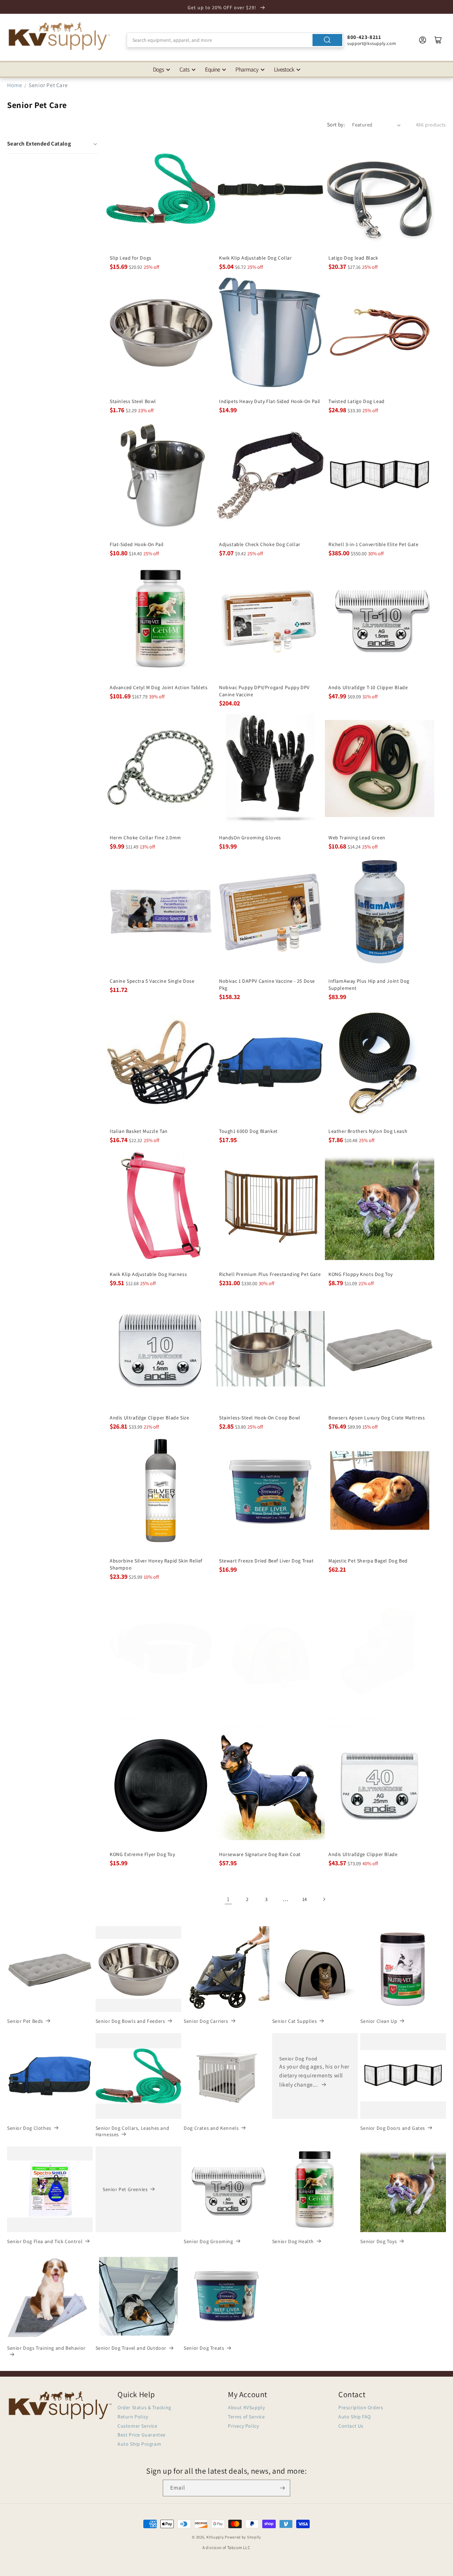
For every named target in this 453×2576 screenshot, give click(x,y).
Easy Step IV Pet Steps (354, 1718)
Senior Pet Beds (25, 2021)
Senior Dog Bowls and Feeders (130, 2021)
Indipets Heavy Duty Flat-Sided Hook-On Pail (270, 401)
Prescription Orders (361, 2407)
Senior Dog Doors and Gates (393, 2128)
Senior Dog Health (293, 2241)
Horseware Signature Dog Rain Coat (260, 1854)
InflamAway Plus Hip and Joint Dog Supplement (369, 985)
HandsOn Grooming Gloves (250, 838)
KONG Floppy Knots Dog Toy (361, 1274)
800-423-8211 (364, 37)
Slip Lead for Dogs (131, 258)
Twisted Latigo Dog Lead (357, 401)
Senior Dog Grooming (208, 2241)
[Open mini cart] (438, 40)
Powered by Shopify (243, 2537)
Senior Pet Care (48, 85)
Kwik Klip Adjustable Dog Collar (256, 258)
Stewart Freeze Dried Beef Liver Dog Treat (266, 1561)
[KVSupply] (60, 36)
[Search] (327, 40)
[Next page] (324, 1899)
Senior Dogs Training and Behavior (46, 2348)
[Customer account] (423, 40)
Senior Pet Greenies (125, 2189)
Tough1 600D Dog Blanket (248, 1131)
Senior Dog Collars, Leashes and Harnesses (133, 2131)
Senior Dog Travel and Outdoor (131, 2348)
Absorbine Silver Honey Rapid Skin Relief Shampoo (156, 1564)
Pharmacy (247, 69)
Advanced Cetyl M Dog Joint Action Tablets (159, 687)
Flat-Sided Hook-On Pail (137, 544)
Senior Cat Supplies (294, 2021)
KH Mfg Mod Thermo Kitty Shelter (257, 1718)
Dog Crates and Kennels (211, 2128)
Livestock (284, 69)
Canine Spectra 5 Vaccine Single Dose (152, 981)
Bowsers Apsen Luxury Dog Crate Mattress (377, 1417)
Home (15, 85)
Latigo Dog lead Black (353, 258)
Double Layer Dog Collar (138, 1718)
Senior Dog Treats (204, 2348)
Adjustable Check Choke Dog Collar (260, 544)
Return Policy (133, 2417)
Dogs (158, 69)
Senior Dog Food (298, 2059)
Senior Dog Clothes (29, 2128)
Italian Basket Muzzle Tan (139, 1131)
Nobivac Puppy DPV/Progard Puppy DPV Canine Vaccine (264, 691)
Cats (184, 69)
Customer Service (137, 2426)
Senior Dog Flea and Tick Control (45, 2241)
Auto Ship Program (139, 2444)
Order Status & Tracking (144, 2407)
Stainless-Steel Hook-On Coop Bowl (260, 1417)
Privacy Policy (243, 2426)
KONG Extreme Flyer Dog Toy (142, 1854)
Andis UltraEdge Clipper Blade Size (149, 1417)
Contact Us (351, 2426)
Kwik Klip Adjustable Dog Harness (148, 1274)
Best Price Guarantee (142, 2435)
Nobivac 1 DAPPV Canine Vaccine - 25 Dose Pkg (267, 985)
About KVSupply (246, 2407)
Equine (212, 69)
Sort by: (336, 124)
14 (305, 1899)
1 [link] (228, 1899)
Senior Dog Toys (379, 2241)
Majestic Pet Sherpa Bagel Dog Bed (368, 1561)
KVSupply (215, 2537)
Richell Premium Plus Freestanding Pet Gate (270, 1274)
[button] (53, 144)
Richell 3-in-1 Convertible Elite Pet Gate (374, 544)
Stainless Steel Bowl (133, 401)
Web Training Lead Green (357, 838)
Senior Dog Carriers (206, 2021)
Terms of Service (246, 2417)
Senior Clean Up (379, 2021)
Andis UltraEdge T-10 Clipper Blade (368, 687)
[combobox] (235, 40)
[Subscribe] (282, 2488)
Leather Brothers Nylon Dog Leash (368, 1131)
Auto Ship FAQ (355, 2417)
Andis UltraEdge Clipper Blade (363, 1854)
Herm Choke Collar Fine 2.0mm (145, 838)
